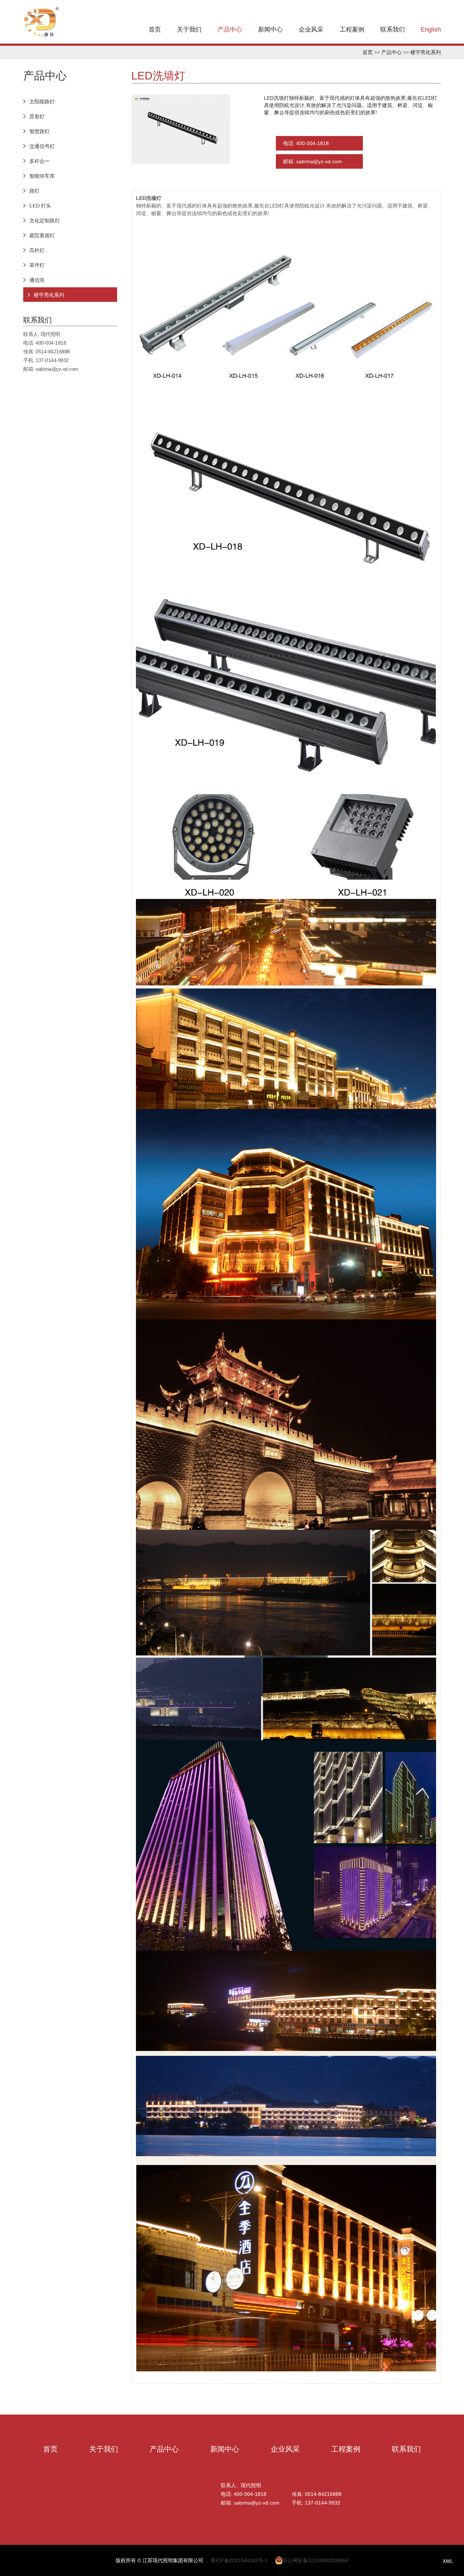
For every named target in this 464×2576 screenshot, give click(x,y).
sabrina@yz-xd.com (57, 369)
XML (448, 2561)
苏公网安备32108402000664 (315, 2560)
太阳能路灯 (42, 102)
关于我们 (189, 30)
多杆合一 (40, 161)
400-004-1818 (51, 343)
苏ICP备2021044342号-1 (239, 2560)
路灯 (34, 191)
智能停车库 (42, 176)
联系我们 (393, 30)
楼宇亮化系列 (426, 52)
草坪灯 (37, 265)
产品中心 (230, 30)
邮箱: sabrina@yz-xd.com (312, 161)
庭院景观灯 (42, 235)
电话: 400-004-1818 (306, 143)
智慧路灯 (40, 131)
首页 (155, 30)
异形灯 (37, 116)
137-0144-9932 (52, 360)
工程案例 (352, 30)
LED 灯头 (40, 206)
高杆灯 (37, 250)
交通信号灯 (42, 146)
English (431, 30)
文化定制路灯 (45, 221)
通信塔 (37, 280)
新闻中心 (270, 30)
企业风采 (311, 30)
